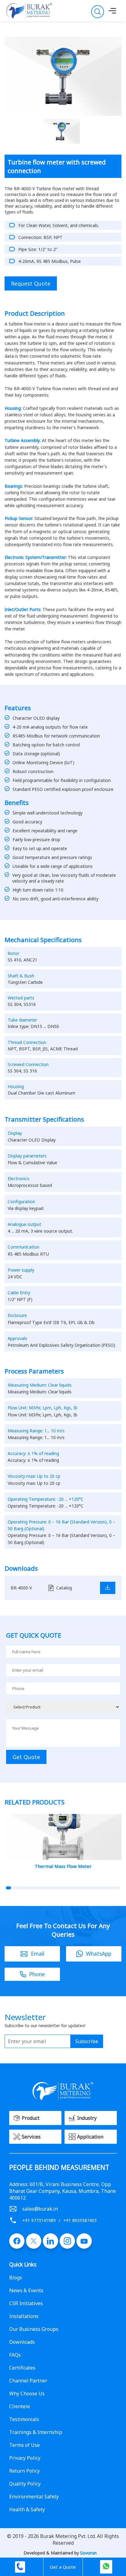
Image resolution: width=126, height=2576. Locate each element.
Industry (87, 2118)
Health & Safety (27, 2509)
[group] (63, 1843)
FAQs (15, 2355)
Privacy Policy (25, 2458)
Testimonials (24, 2419)
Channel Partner (28, 2381)
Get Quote (26, 1757)
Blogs (16, 2278)
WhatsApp (99, 1954)
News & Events (26, 2290)
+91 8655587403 (80, 2220)
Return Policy (24, 2471)
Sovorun (88, 2553)
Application (90, 2137)
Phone (37, 1974)
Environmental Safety (34, 2497)
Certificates (22, 2368)
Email (38, 1954)
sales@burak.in (40, 2209)
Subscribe (87, 2041)
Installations (24, 2316)
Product (31, 2118)
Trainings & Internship (36, 2432)
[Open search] (98, 12)
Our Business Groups (34, 2329)
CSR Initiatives (26, 2303)
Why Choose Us (27, 2393)
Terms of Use (24, 2445)
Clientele (20, 2406)
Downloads (22, 2342)
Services (31, 2137)
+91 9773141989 (39, 2220)
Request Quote (31, 283)
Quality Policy (25, 2484)
